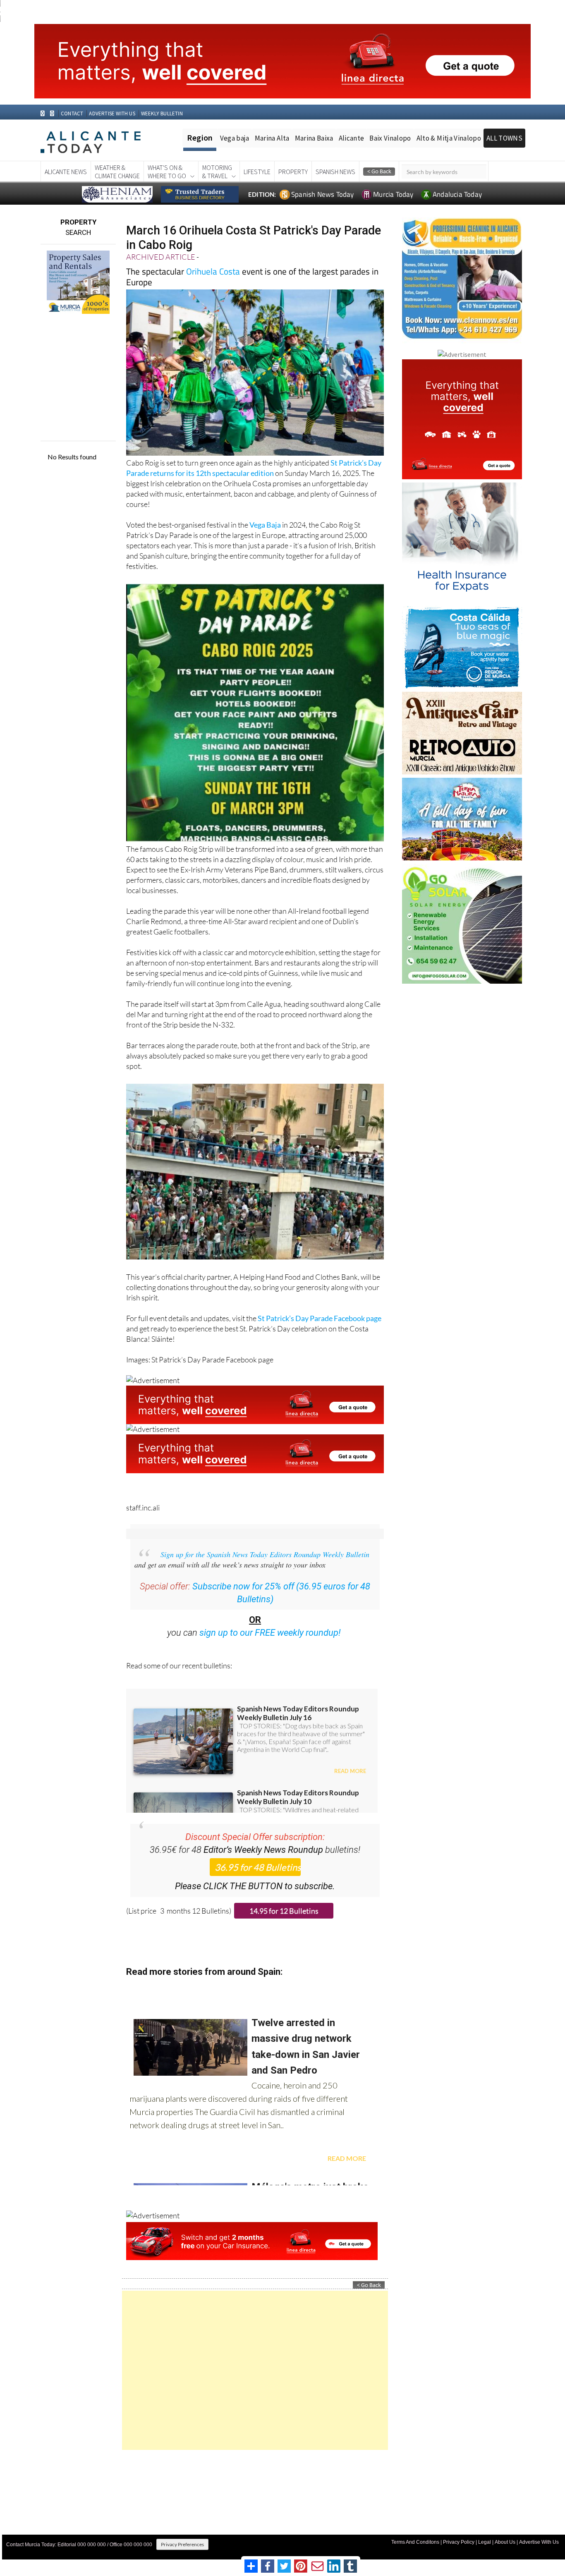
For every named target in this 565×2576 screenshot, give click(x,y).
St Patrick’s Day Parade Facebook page (320, 1318)
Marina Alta (272, 138)
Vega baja (235, 138)
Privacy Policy (459, 2542)
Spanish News (335, 172)
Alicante (352, 138)
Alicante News (66, 172)
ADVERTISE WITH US (112, 114)
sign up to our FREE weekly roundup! (270, 1633)
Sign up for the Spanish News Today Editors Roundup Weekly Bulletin (265, 1554)
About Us (505, 2542)
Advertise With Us (539, 2542)
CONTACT (72, 114)
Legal (485, 2542)
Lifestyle (257, 172)
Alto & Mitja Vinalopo (449, 138)
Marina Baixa (314, 138)
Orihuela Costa (213, 271)
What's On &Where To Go (167, 172)
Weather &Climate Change (117, 172)
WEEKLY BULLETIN (162, 114)
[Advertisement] (255, 2370)
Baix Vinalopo (390, 138)
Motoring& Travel (217, 172)
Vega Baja (265, 525)
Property (293, 172)
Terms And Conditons (415, 2542)
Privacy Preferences (182, 2544)
